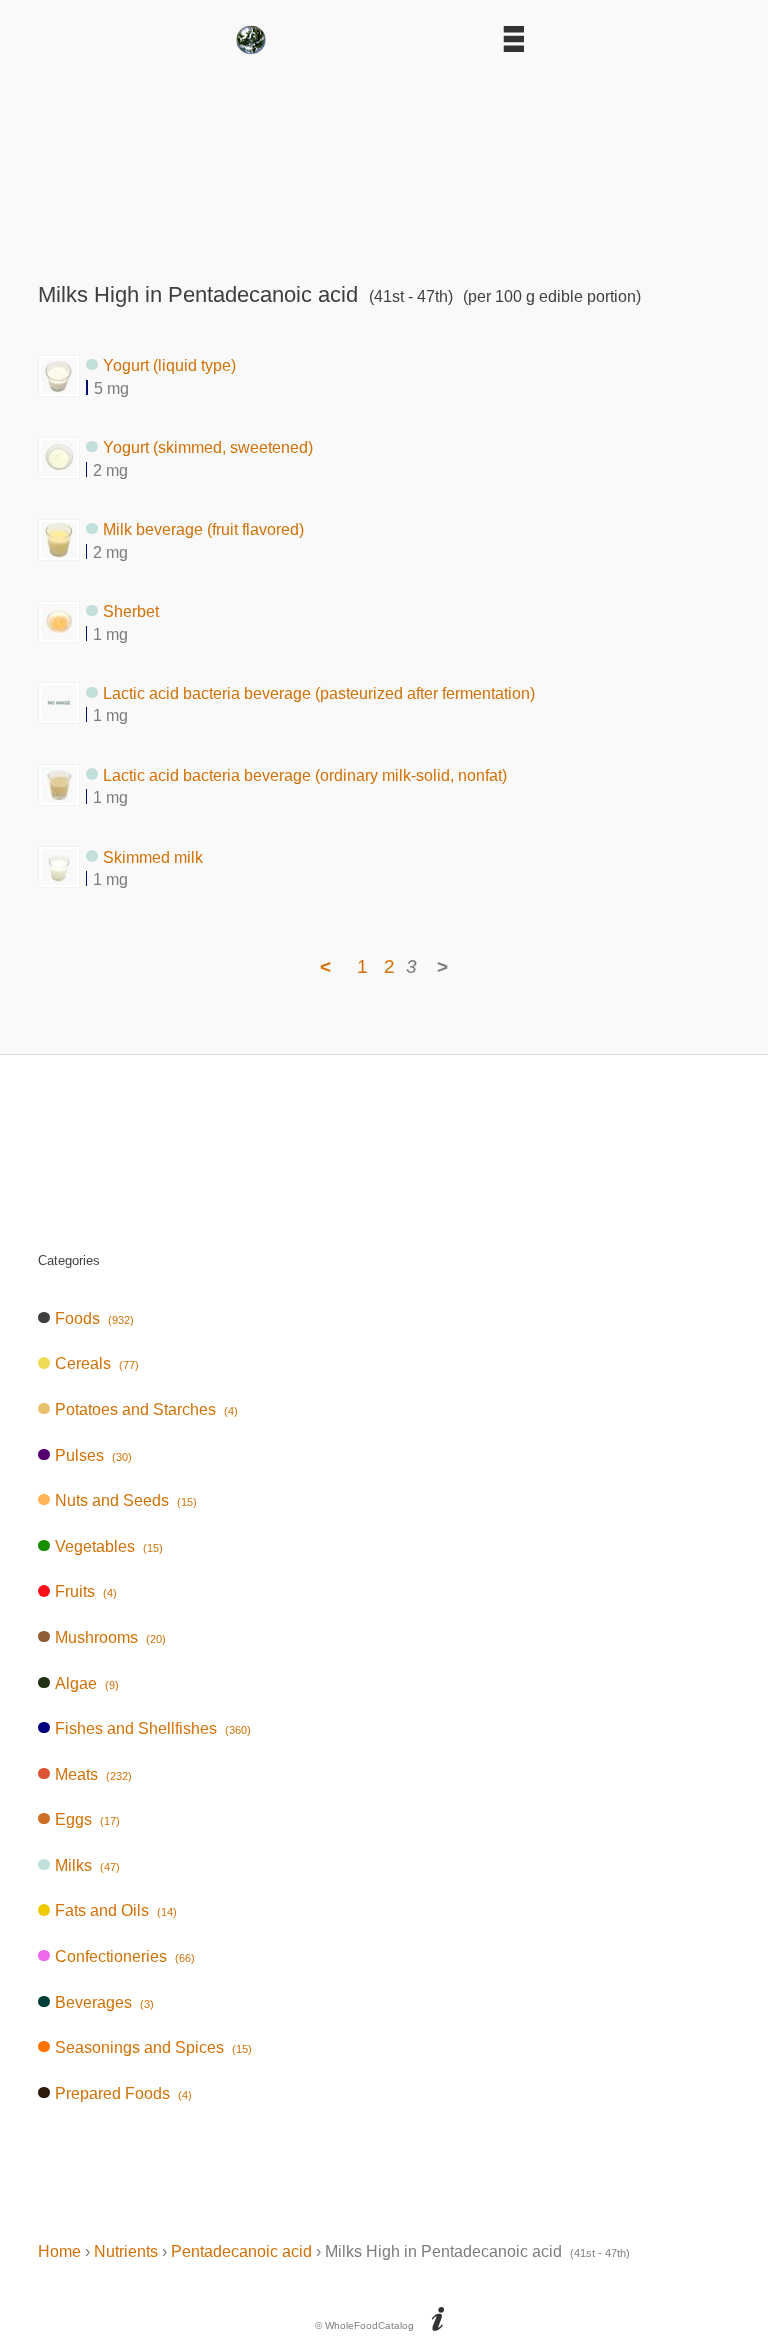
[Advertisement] (384, 162)
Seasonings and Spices (153, 2047)
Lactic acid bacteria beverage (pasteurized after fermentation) (319, 692)
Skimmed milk (153, 856)
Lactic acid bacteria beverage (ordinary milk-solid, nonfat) (305, 774)
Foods (94, 1318)
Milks (87, 1865)
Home (59, 2251)
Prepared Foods (123, 2093)
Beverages (104, 2002)
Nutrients (126, 2251)
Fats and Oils (115, 1910)
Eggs (87, 1819)
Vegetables (108, 1546)
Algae (86, 1683)
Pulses (93, 1455)
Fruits (85, 1591)
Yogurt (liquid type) (169, 365)
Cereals (96, 1363)
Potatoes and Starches (146, 1409)
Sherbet (131, 611)
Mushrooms (110, 1637)
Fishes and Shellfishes (152, 1728)
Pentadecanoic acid (241, 2251)
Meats (93, 1774)
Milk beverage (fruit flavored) (203, 529)
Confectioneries (124, 1956)
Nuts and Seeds (125, 1500)
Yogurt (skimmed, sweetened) (208, 447)
